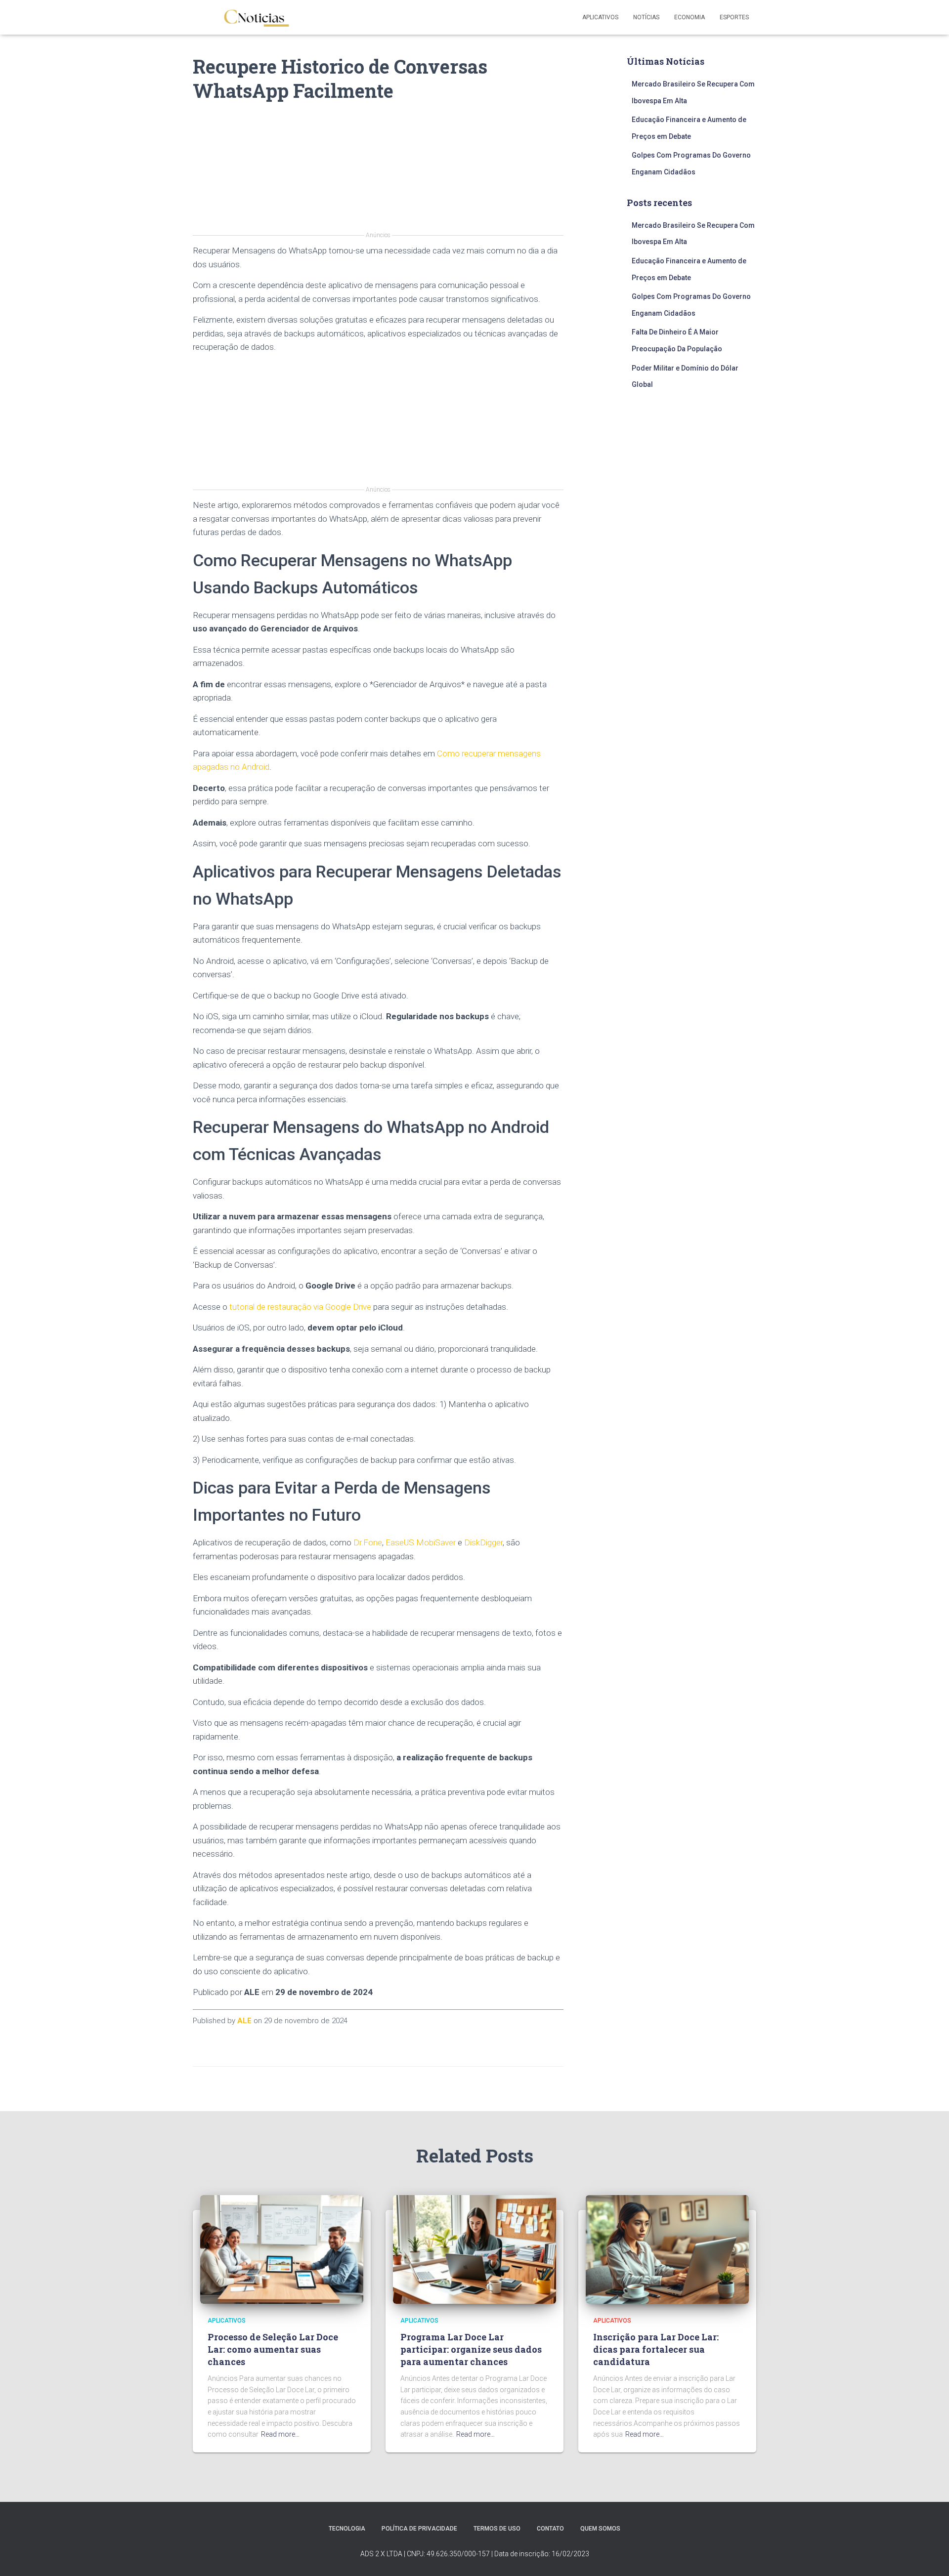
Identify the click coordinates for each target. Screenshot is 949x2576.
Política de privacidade (419, 2529)
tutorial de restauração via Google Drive (300, 1307)
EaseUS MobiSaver (421, 1542)
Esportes (734, 17)
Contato (550, 2529)
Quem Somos (600, 2529)
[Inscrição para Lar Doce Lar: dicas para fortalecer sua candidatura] (667, 2249)
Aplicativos (600, 17)
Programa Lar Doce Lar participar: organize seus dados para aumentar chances (471, 2349)
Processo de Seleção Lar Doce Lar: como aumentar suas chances (273, 2349)
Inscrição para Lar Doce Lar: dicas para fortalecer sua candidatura (656, 2349)
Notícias (646, 17)
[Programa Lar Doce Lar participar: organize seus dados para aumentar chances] (474, 2249)
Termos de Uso (497, 2529)
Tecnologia (347, 2529)
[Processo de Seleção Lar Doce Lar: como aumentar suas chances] (282, 2249)
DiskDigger (483, 1542)
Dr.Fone (368, 1542)
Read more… (280, 2434)
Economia (690, 17)
